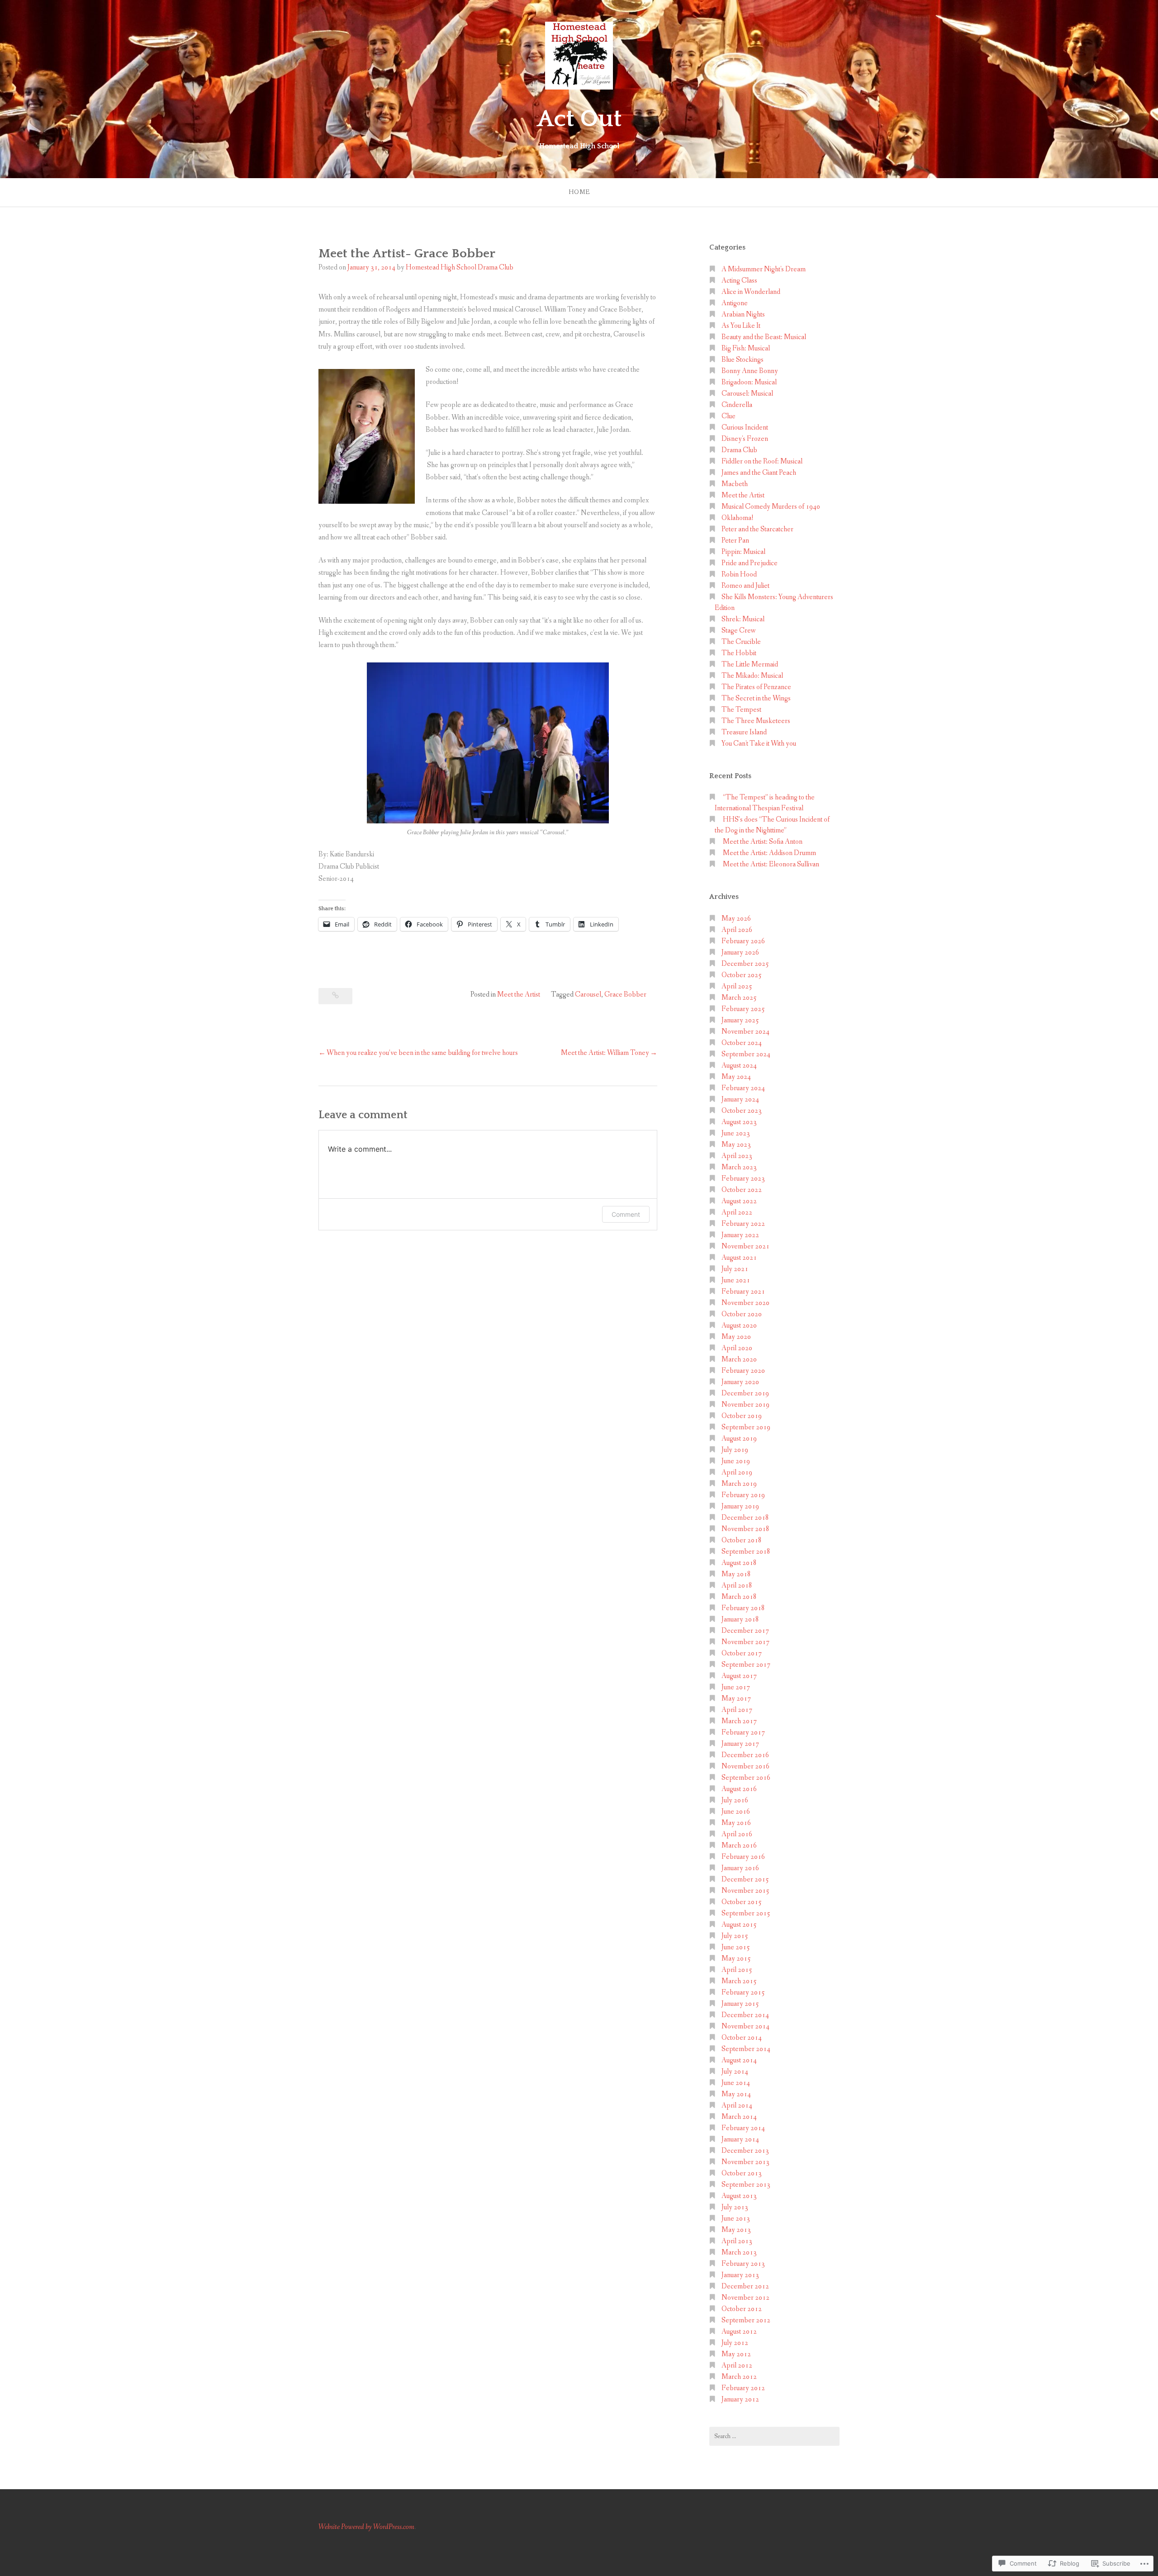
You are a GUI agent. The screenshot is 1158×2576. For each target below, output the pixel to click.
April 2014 (737, 2106)
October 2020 (742, 1314)
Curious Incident (745, 428)
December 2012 (745, 2286)
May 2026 (736, 919)
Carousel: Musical (747, 394)
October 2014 (742, 2038)
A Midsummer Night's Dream (764, 269)
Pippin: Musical (743, 552)
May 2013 (736, 2230)
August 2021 (739, 1258)
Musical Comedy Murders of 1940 (771, 507)
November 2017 (745, 1642)
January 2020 (740, 1382)
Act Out (579, 119)
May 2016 (736, 1823)
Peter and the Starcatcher (757, 529)
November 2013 (745, 2162)
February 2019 (743, 1495)
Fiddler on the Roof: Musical (762, 461)
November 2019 (745, 1405)
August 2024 (739, 1066)
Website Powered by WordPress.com (366, 2527)
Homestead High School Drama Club (460, 267)
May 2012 (736, 2354)
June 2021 (736, 1280)
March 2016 (739, 1846)
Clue (728, 416)
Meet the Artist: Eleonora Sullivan (771, 864)
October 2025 (742, 975)
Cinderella (737, 405)
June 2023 (736, 1133)
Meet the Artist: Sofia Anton (763, 842)
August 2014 (739, 2060)
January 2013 (740, 2275)
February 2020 (743, 1371)
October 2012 (742, 2309)
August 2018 (739, 1563)
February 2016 (743, 1857)
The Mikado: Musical (752, 676)
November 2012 (745, 2298)
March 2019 (739, 1484)
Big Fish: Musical (746, 348)
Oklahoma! (738, 518)
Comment (626, 1214)
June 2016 (736, 1812)
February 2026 (743, 941)
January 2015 (740, 2004)
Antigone (735, 303)
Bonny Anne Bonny (750, 371)
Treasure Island (744, 732)
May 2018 (736, 1574)
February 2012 (743, 2388)
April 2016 (737, 1834)
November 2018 (745, 1529)
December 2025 (745, 964)
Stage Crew (739, 631)
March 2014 (739, 2117)
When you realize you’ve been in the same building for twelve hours (422, 1053)
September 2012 (746, 2320)
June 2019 (736, 1461)
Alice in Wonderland (751, 292)
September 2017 (746, 1665)
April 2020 (737, 1348)
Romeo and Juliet (745, 586)
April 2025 (737, 986)
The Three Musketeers (756, 721)
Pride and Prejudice (750, 563)
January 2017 (740, 1744)
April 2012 (737, 2366)
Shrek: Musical (743, 619)
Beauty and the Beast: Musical (764, 337)
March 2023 (739, 1167)
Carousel (588, 995)
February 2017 (743, 1732)
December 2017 (745, 1631)
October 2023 (742, 1111)
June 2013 (736, 2219)
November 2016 (745, 1766)
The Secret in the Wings (756, 698)
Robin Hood (739, 574)
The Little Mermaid (750, 664)
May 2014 (736, 2094)
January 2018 (740, 1619)
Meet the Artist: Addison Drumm (769, 853)
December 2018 (745, 1518)
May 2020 (736, 1337)
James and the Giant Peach (759, 473)
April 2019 (737, 1472)
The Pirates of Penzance (756, 687)
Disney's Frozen (745, 439)
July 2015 (735, 1936)
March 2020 (739, 1359)
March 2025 (739, 998)
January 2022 (740, 1235)
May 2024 (736, 1077)
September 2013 (746, 2185)
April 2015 (737, 1970)
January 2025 (740, 1020)
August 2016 (739, 1789)
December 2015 (745, 1879)
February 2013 (743, 2264)
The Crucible (741, 642)
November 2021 (745, 1246)
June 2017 (736, 1687)
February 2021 (743, 1292)
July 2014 (735, 2072)
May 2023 (736, 1145)
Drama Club (739, 450)
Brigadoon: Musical (749, 382)
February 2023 (743, 1179)
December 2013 (745, 2151)
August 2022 (739, 1201)
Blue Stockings (743, 360)
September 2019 (746, 1427)
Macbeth (735, 484)
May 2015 (736, 1959)
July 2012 (735, 2343)
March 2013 (739, 2252)
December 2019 (745, 1393)
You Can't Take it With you (759, 744)
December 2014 (745, 2015)
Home (579, 192)
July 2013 (735, 2207)
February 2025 (743, 1009)
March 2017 (739, 1721)
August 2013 (739, 2196)
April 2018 (737, 1586)
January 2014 (740, 2139)
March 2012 (739, 2377)
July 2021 (735, 1269)
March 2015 (739, 1981)
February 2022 (743, 1224)
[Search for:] (774, 2436)
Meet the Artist (519, 995)
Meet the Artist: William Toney (605, 1053)
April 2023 (737, 1156)
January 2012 (740, 2399)
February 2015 (743, 1992)
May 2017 (736, 1699)
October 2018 (742, 1540)
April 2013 (737, 2241)
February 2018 (743, 1608)
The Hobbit (739, 653)
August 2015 (739, 1925)
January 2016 (740, 1868)
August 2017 (739, 1676)
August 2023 (739, 1122)
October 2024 (742, 1043)
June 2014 (736, 2083)
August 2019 (739, 1439)
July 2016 (735, 1800)
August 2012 (739, 2332)
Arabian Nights (743, 314)
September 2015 (746, 1913)
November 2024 (745, 1032)
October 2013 (742, 2173)
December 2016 (745, 1755)
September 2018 (746, 1552)
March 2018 (739, 1597)
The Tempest (741, 710)
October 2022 (742, 1190)
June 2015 (736, 1947)
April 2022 (737, 1212)
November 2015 (745, 1891)
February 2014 (743, 2128)
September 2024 (746, 1054)
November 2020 (745, 1303)
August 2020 (739, 1326)
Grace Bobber (625, 995)
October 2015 (742, 1902)
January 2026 (740, 952)
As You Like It (741, 326)
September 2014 (746, 2049)
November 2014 (745, 2026)
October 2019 (742, 1416)
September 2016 (746, 1778)
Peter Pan (735, 541)
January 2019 (740, 1506)
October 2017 (742, 1653)
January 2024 (740, 1099)
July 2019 (735, 1450)
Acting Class (739, 281)
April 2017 (737, 1710)
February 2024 (743, 1088)
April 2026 (737, 930)
